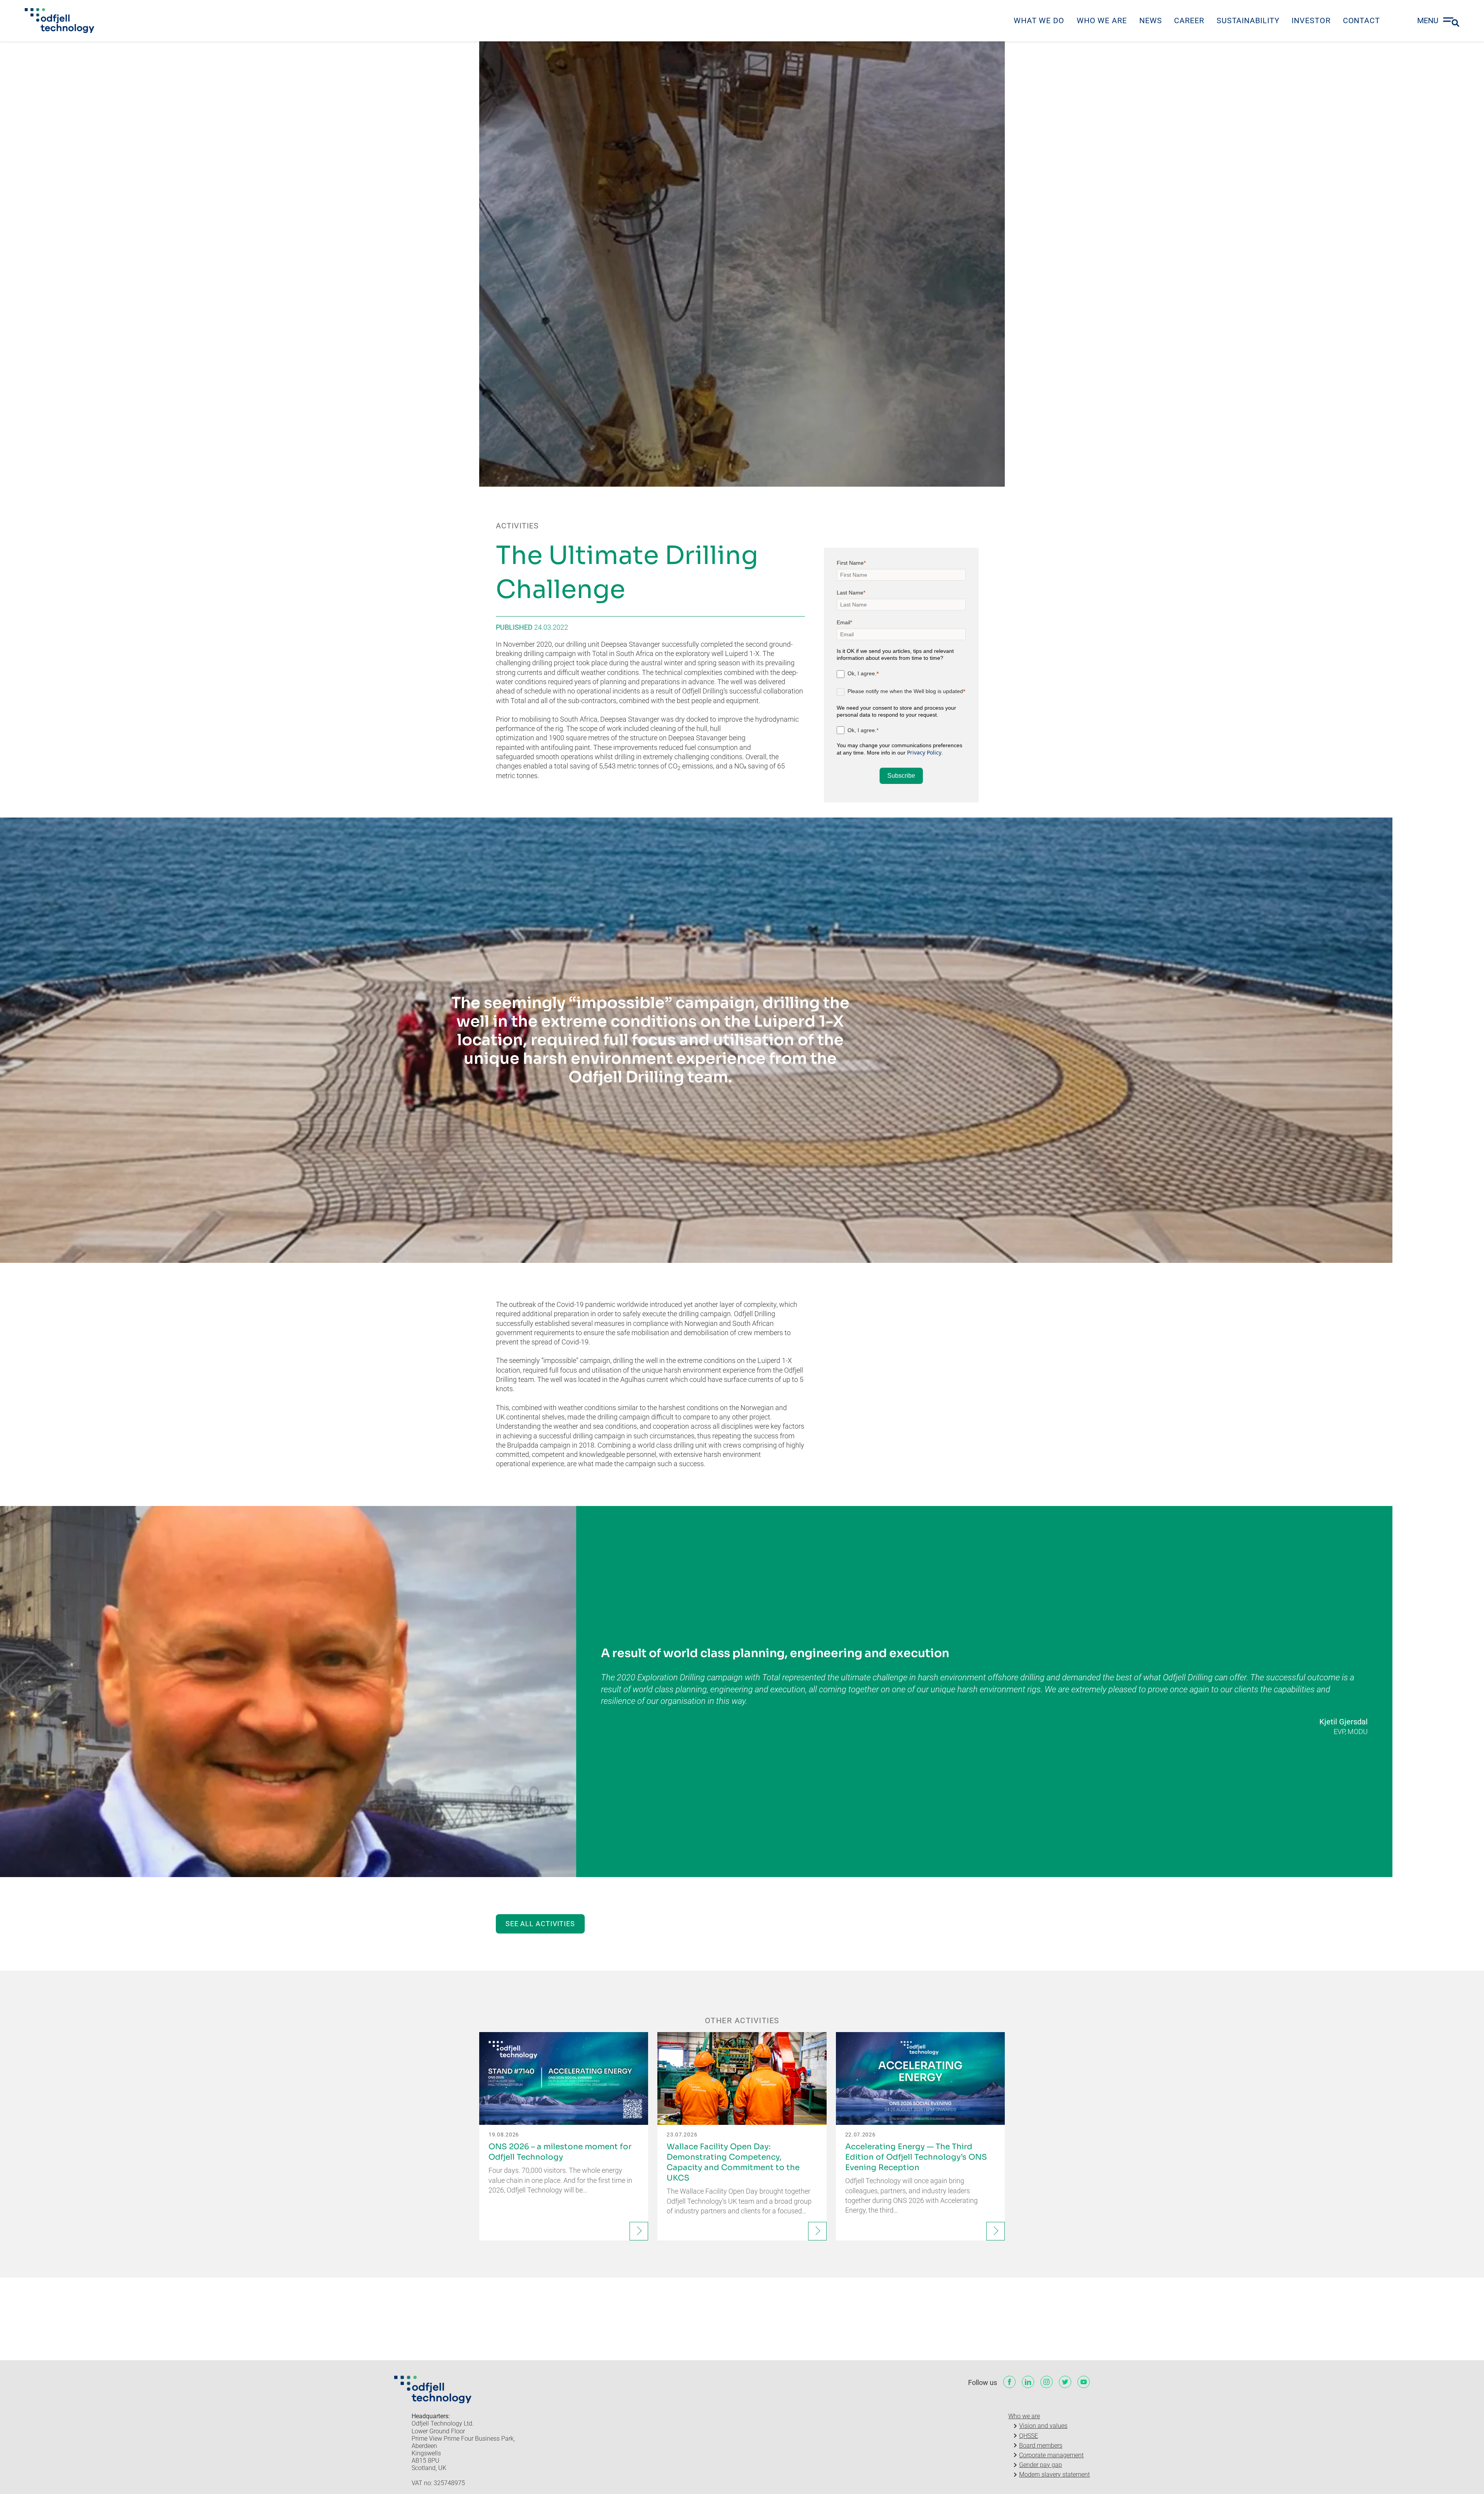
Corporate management (1051, 2455)
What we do (1039, 20)
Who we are (1102, 20)
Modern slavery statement (1054, 2474)
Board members (1041, 2445)
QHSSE (1029, 2436)
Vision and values (1043, 2426)
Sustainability (1248, 20)
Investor (1311, 20)
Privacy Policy (924, 752)
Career (1189, 20)
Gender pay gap (1041, 2465)
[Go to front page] (60, 20)
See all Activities (540, 1924)
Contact (1361, 20)
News (1151, 20)
